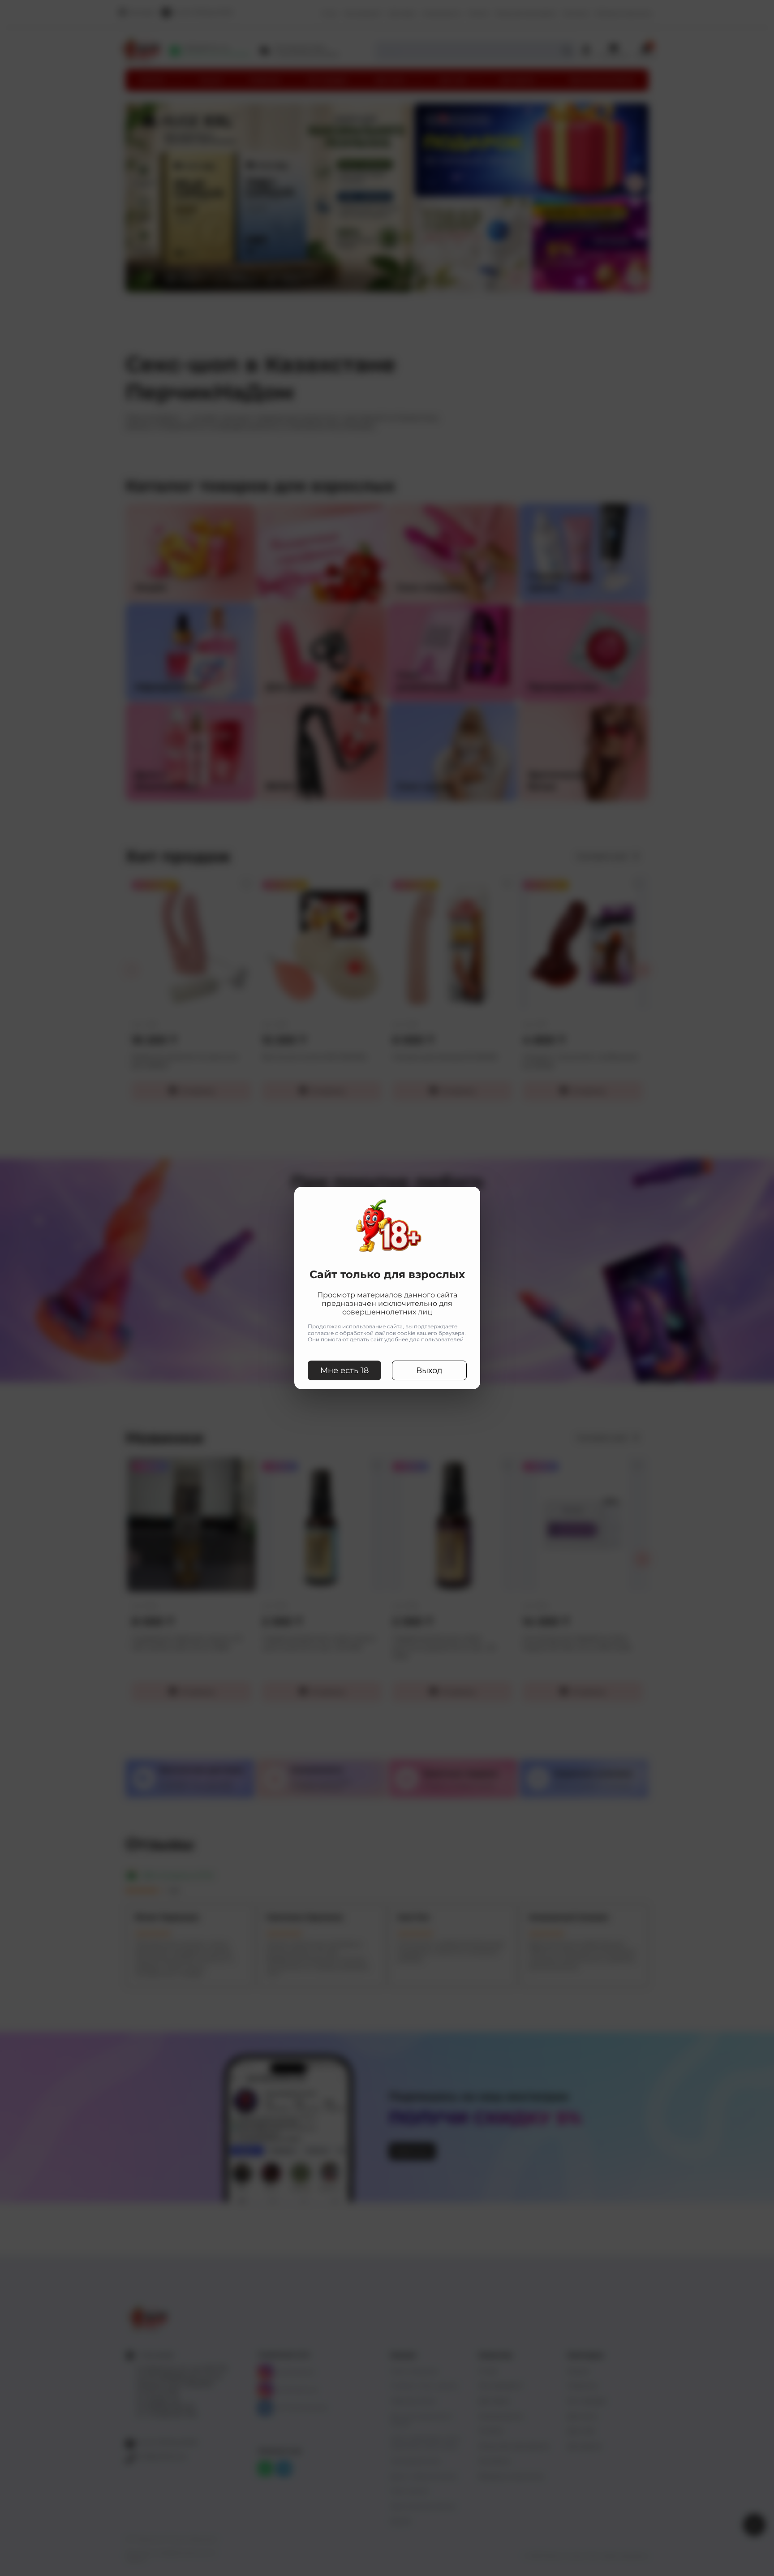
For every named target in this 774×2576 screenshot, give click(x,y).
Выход (429, 1370)
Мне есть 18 (344, 1370)
